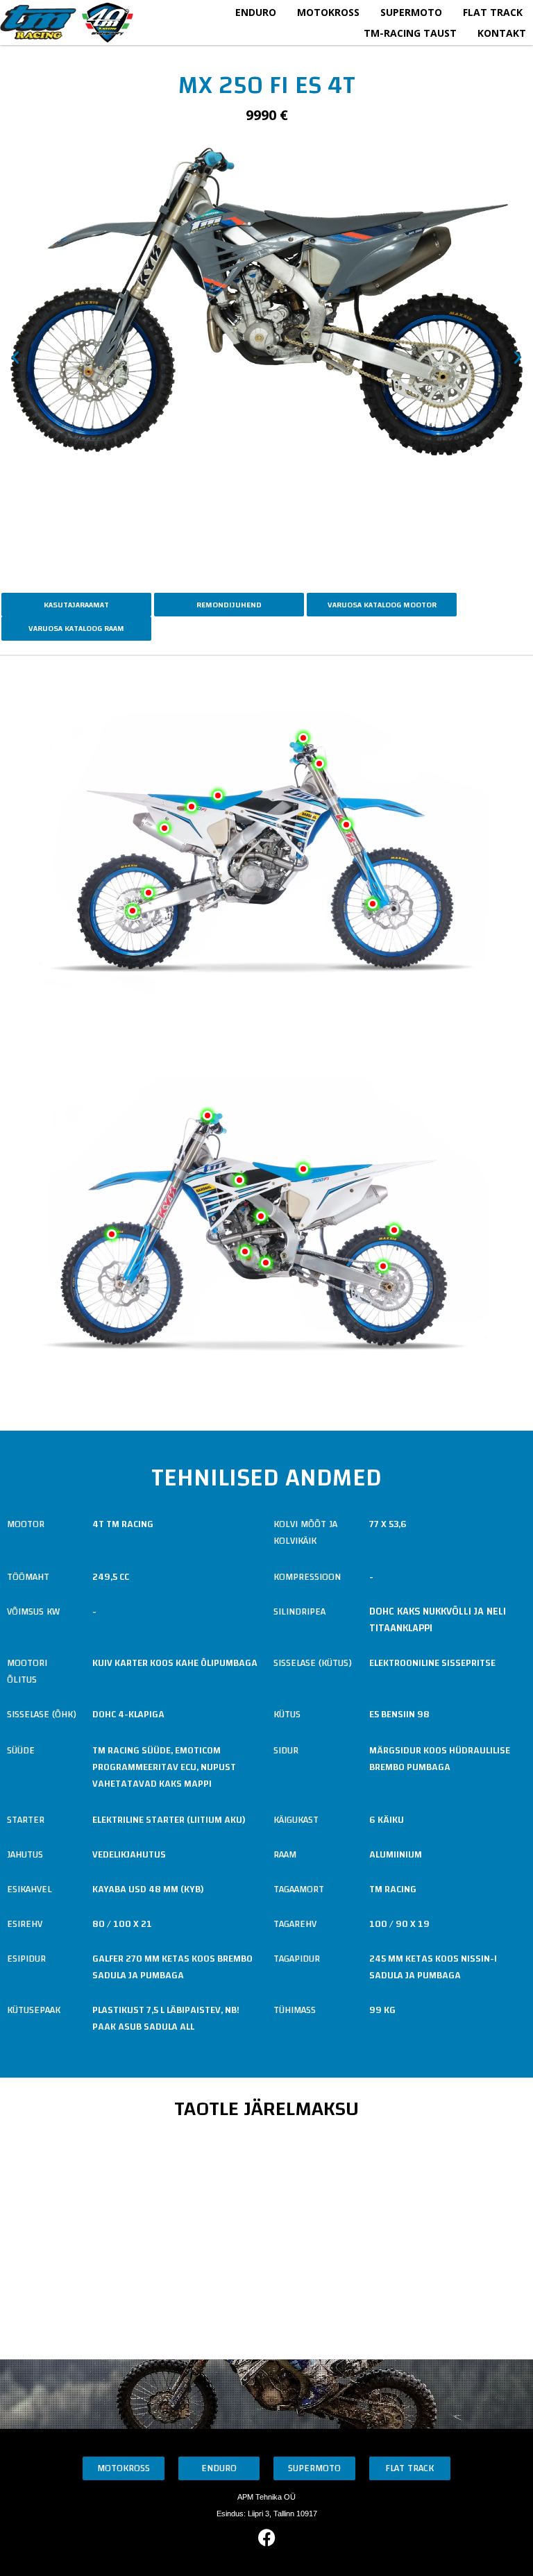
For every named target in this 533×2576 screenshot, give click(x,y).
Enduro (256, 12)
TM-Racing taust (410, 33)
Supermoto (411, 12)
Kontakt (502, 33)
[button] (15, 357)
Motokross (328, 12)
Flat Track (493, 12)
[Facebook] (266, 2538)
